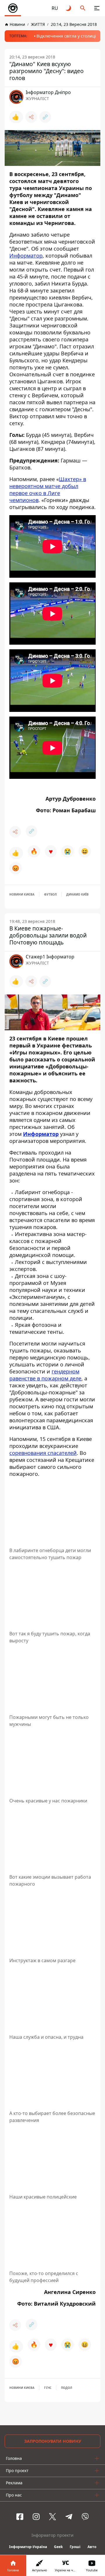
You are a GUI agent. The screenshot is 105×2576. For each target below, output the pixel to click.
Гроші (75, 2547)
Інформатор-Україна (28, 2547)
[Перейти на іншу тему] (69, 8)
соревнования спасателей (43, 1453)
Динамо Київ (77, 894)
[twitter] (52, 2517)
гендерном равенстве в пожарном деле (45, 1375)
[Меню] (97, 8)
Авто (92, 2547)
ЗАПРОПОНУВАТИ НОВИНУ (53, 2441)
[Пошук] (83, 8)
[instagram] (36, 2517)
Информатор (26, 256)
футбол (50, 894)
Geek (58, 2547)
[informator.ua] (13, 8)
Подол (66, 2388)
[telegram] (69, 2517)
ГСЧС (48, 2388)
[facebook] (20, 2517)
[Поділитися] (31, 117)
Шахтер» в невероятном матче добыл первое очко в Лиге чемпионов (48, 490)
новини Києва (22, 894)
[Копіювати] (45, 117)
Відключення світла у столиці (66, 36)
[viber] (85, 2517)
